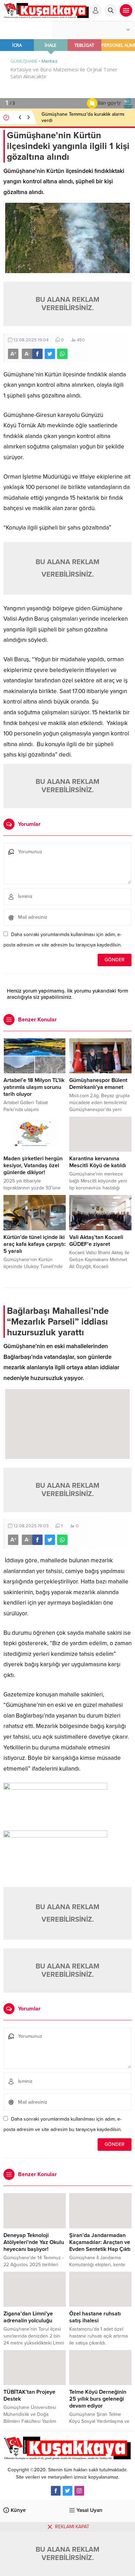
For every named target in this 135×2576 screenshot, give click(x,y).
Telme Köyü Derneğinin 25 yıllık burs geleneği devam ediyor (98, 2399)
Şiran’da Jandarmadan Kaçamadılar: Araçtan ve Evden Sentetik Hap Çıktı (100, 2242)
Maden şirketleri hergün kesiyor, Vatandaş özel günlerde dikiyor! (33, 1165)
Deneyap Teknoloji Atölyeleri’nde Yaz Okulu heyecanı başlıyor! (34, 2242)
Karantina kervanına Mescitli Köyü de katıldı (98, 1162)
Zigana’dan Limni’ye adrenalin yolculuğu (28, 2317)
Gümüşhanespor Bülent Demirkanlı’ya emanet (98, 1084)
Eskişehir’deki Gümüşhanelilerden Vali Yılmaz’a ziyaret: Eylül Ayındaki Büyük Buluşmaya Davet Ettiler (82, 120)
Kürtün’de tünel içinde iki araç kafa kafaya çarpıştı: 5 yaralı (35, 1244)
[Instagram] (79, 2491)
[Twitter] (67, 2491)
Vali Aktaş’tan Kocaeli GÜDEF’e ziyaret (96, 1241)
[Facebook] (56, 2491)
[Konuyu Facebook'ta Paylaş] (37, 354)
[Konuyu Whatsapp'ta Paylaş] (62, 354)
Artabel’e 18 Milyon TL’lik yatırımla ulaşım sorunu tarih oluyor (34, 1087)
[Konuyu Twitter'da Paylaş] (50, 354)
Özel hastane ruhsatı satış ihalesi (95, 2317)
